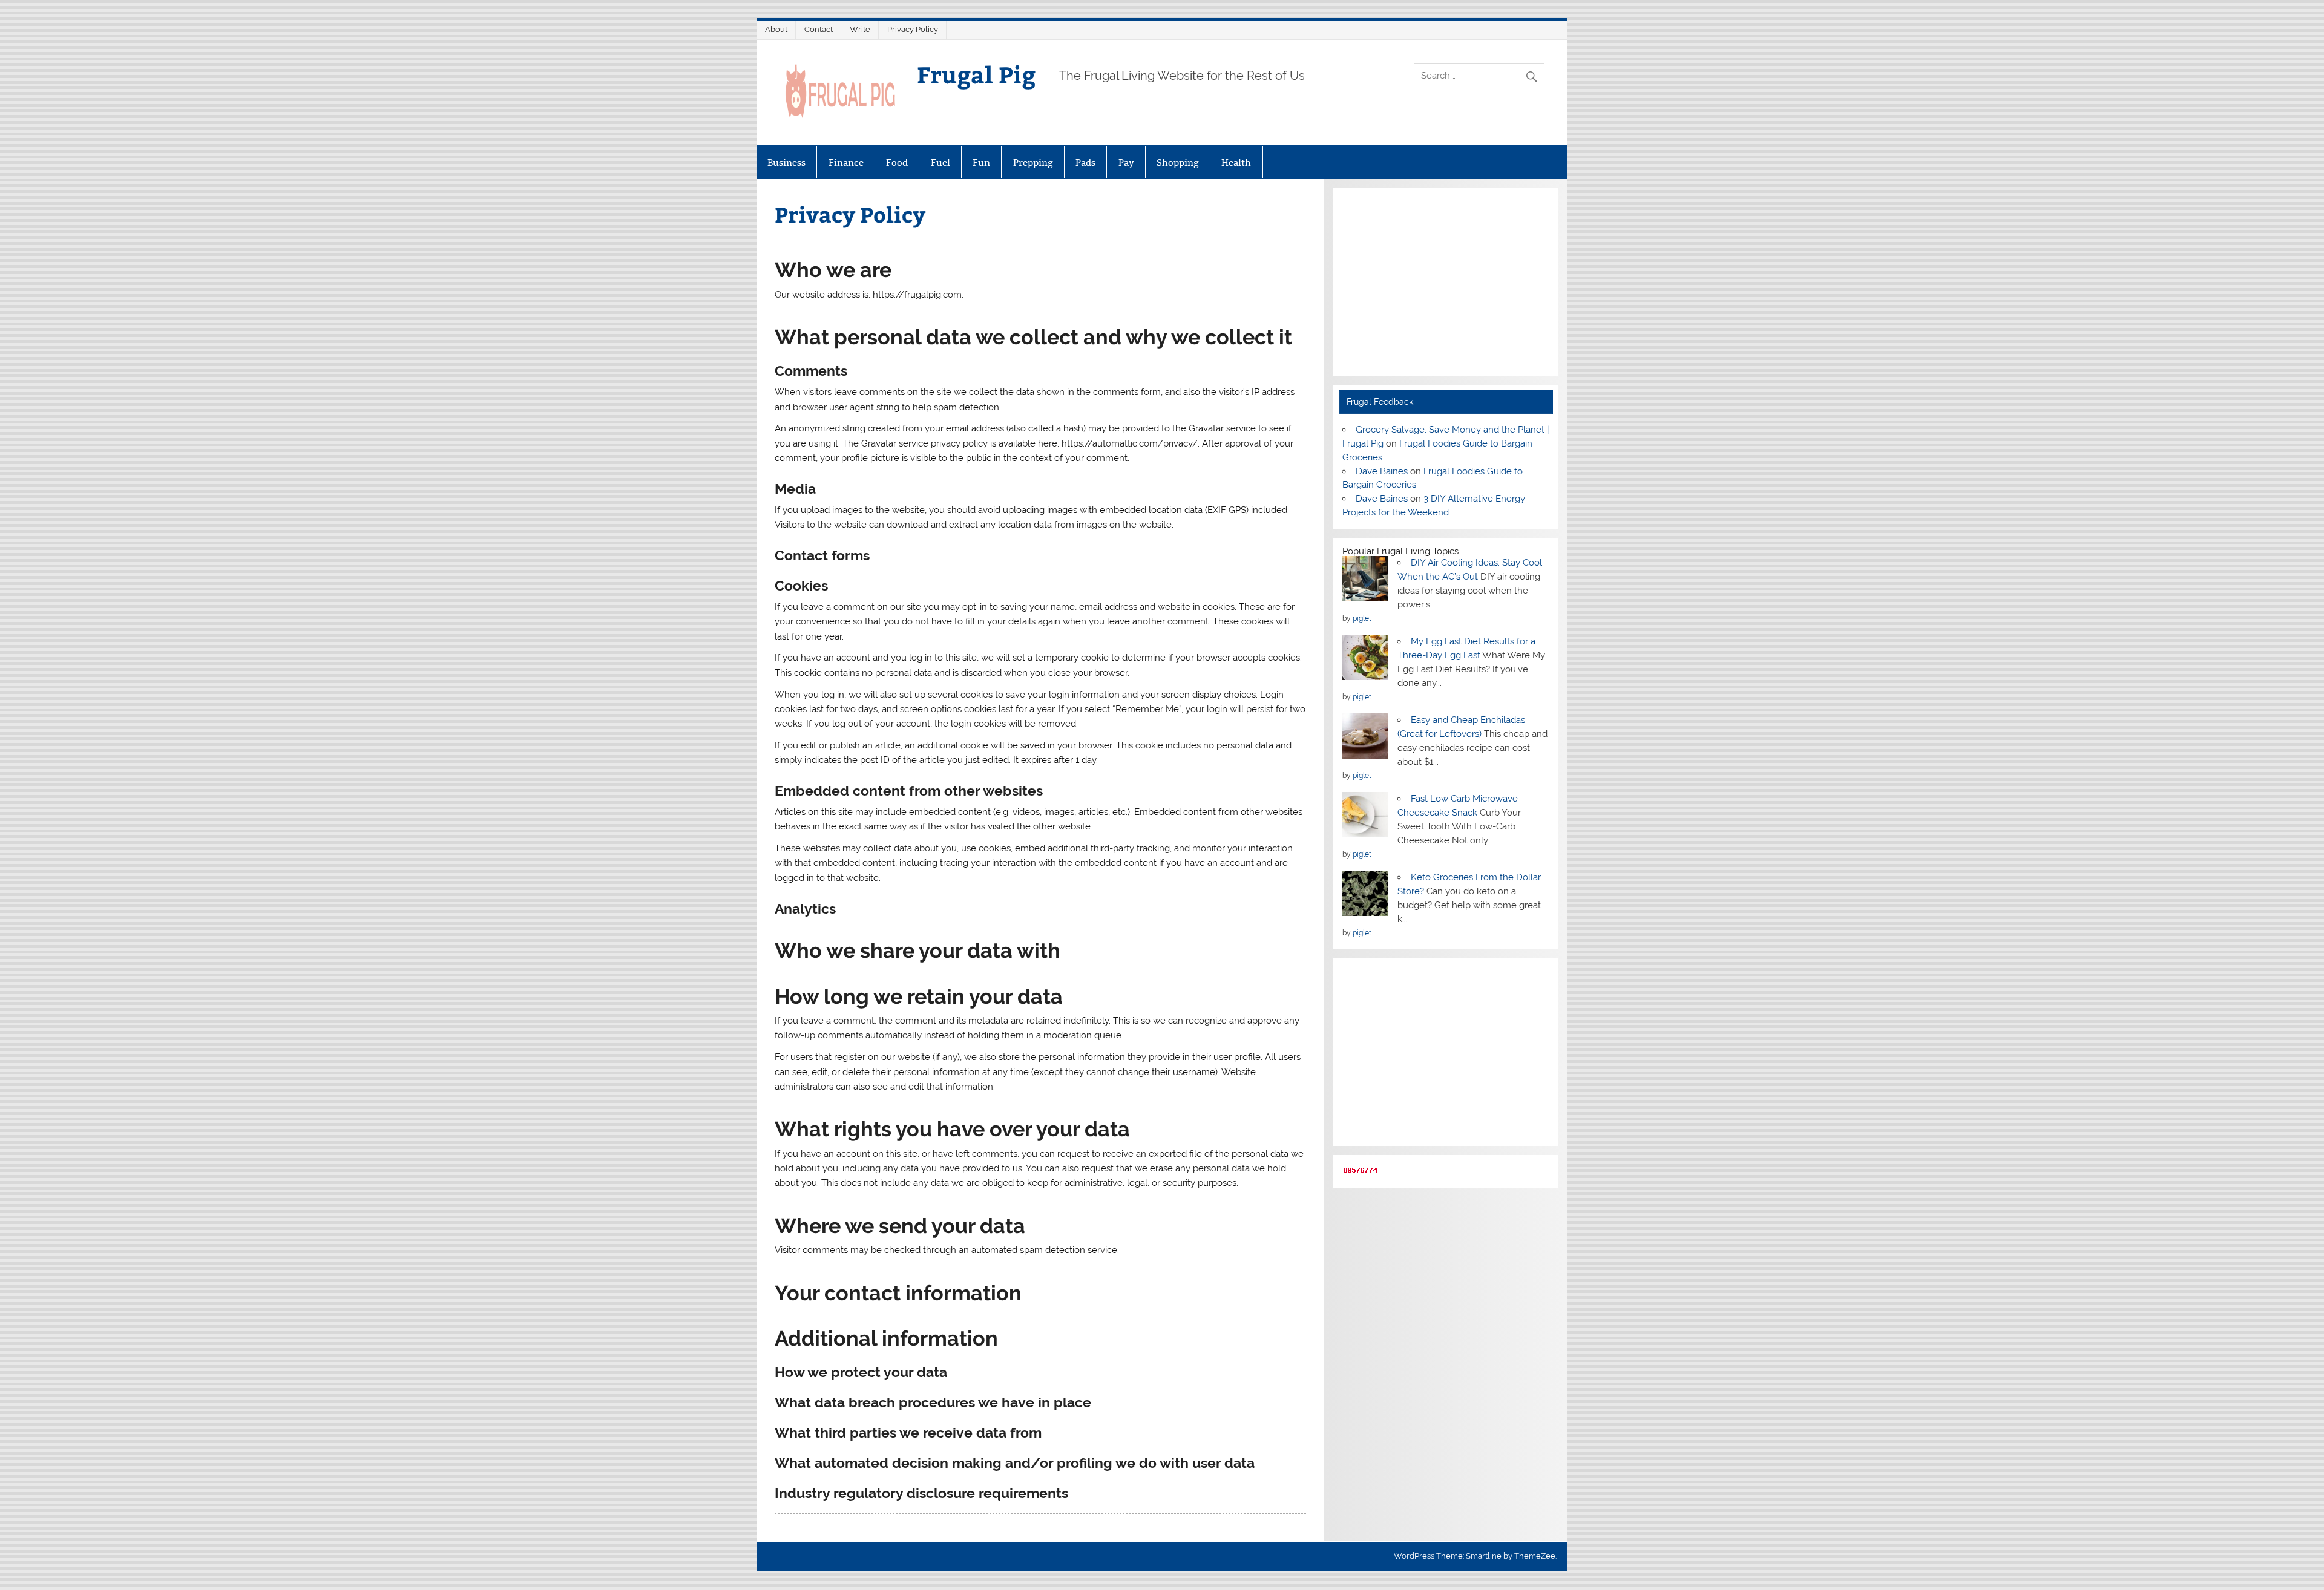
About (776, 29)
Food (897, 162)
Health (1236, 162)
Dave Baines (1382, 471)
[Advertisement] (1446, 282)
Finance (846, 162)
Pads (1085, 162)
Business (786, 162)
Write (860, 29)
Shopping (1178, 162)
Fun (981, 162)
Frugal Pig (976, 74)
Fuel (940, 162)
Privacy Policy (913, 29)
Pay (1126, 162)
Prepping (1033, 162)
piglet (1362, 618)
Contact (819, 29)
